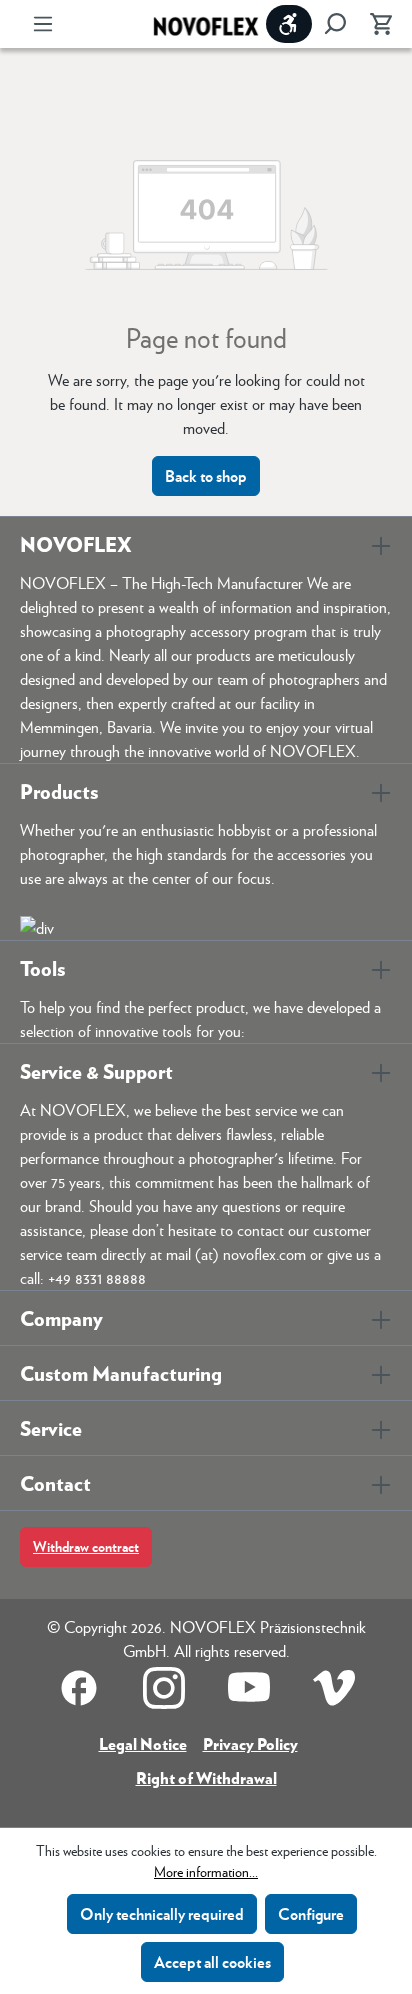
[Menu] (43, 24)
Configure (311, 1913)
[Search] (335, 24)
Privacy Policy (250, 1743)
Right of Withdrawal (206, 1777)
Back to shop (206, 475)
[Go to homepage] (206, 24)
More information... (206, 1871)
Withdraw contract (86, 1546)
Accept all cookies (212, 1961)
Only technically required (162, 1913)
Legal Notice (143, 1743)
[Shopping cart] (375, 24)
